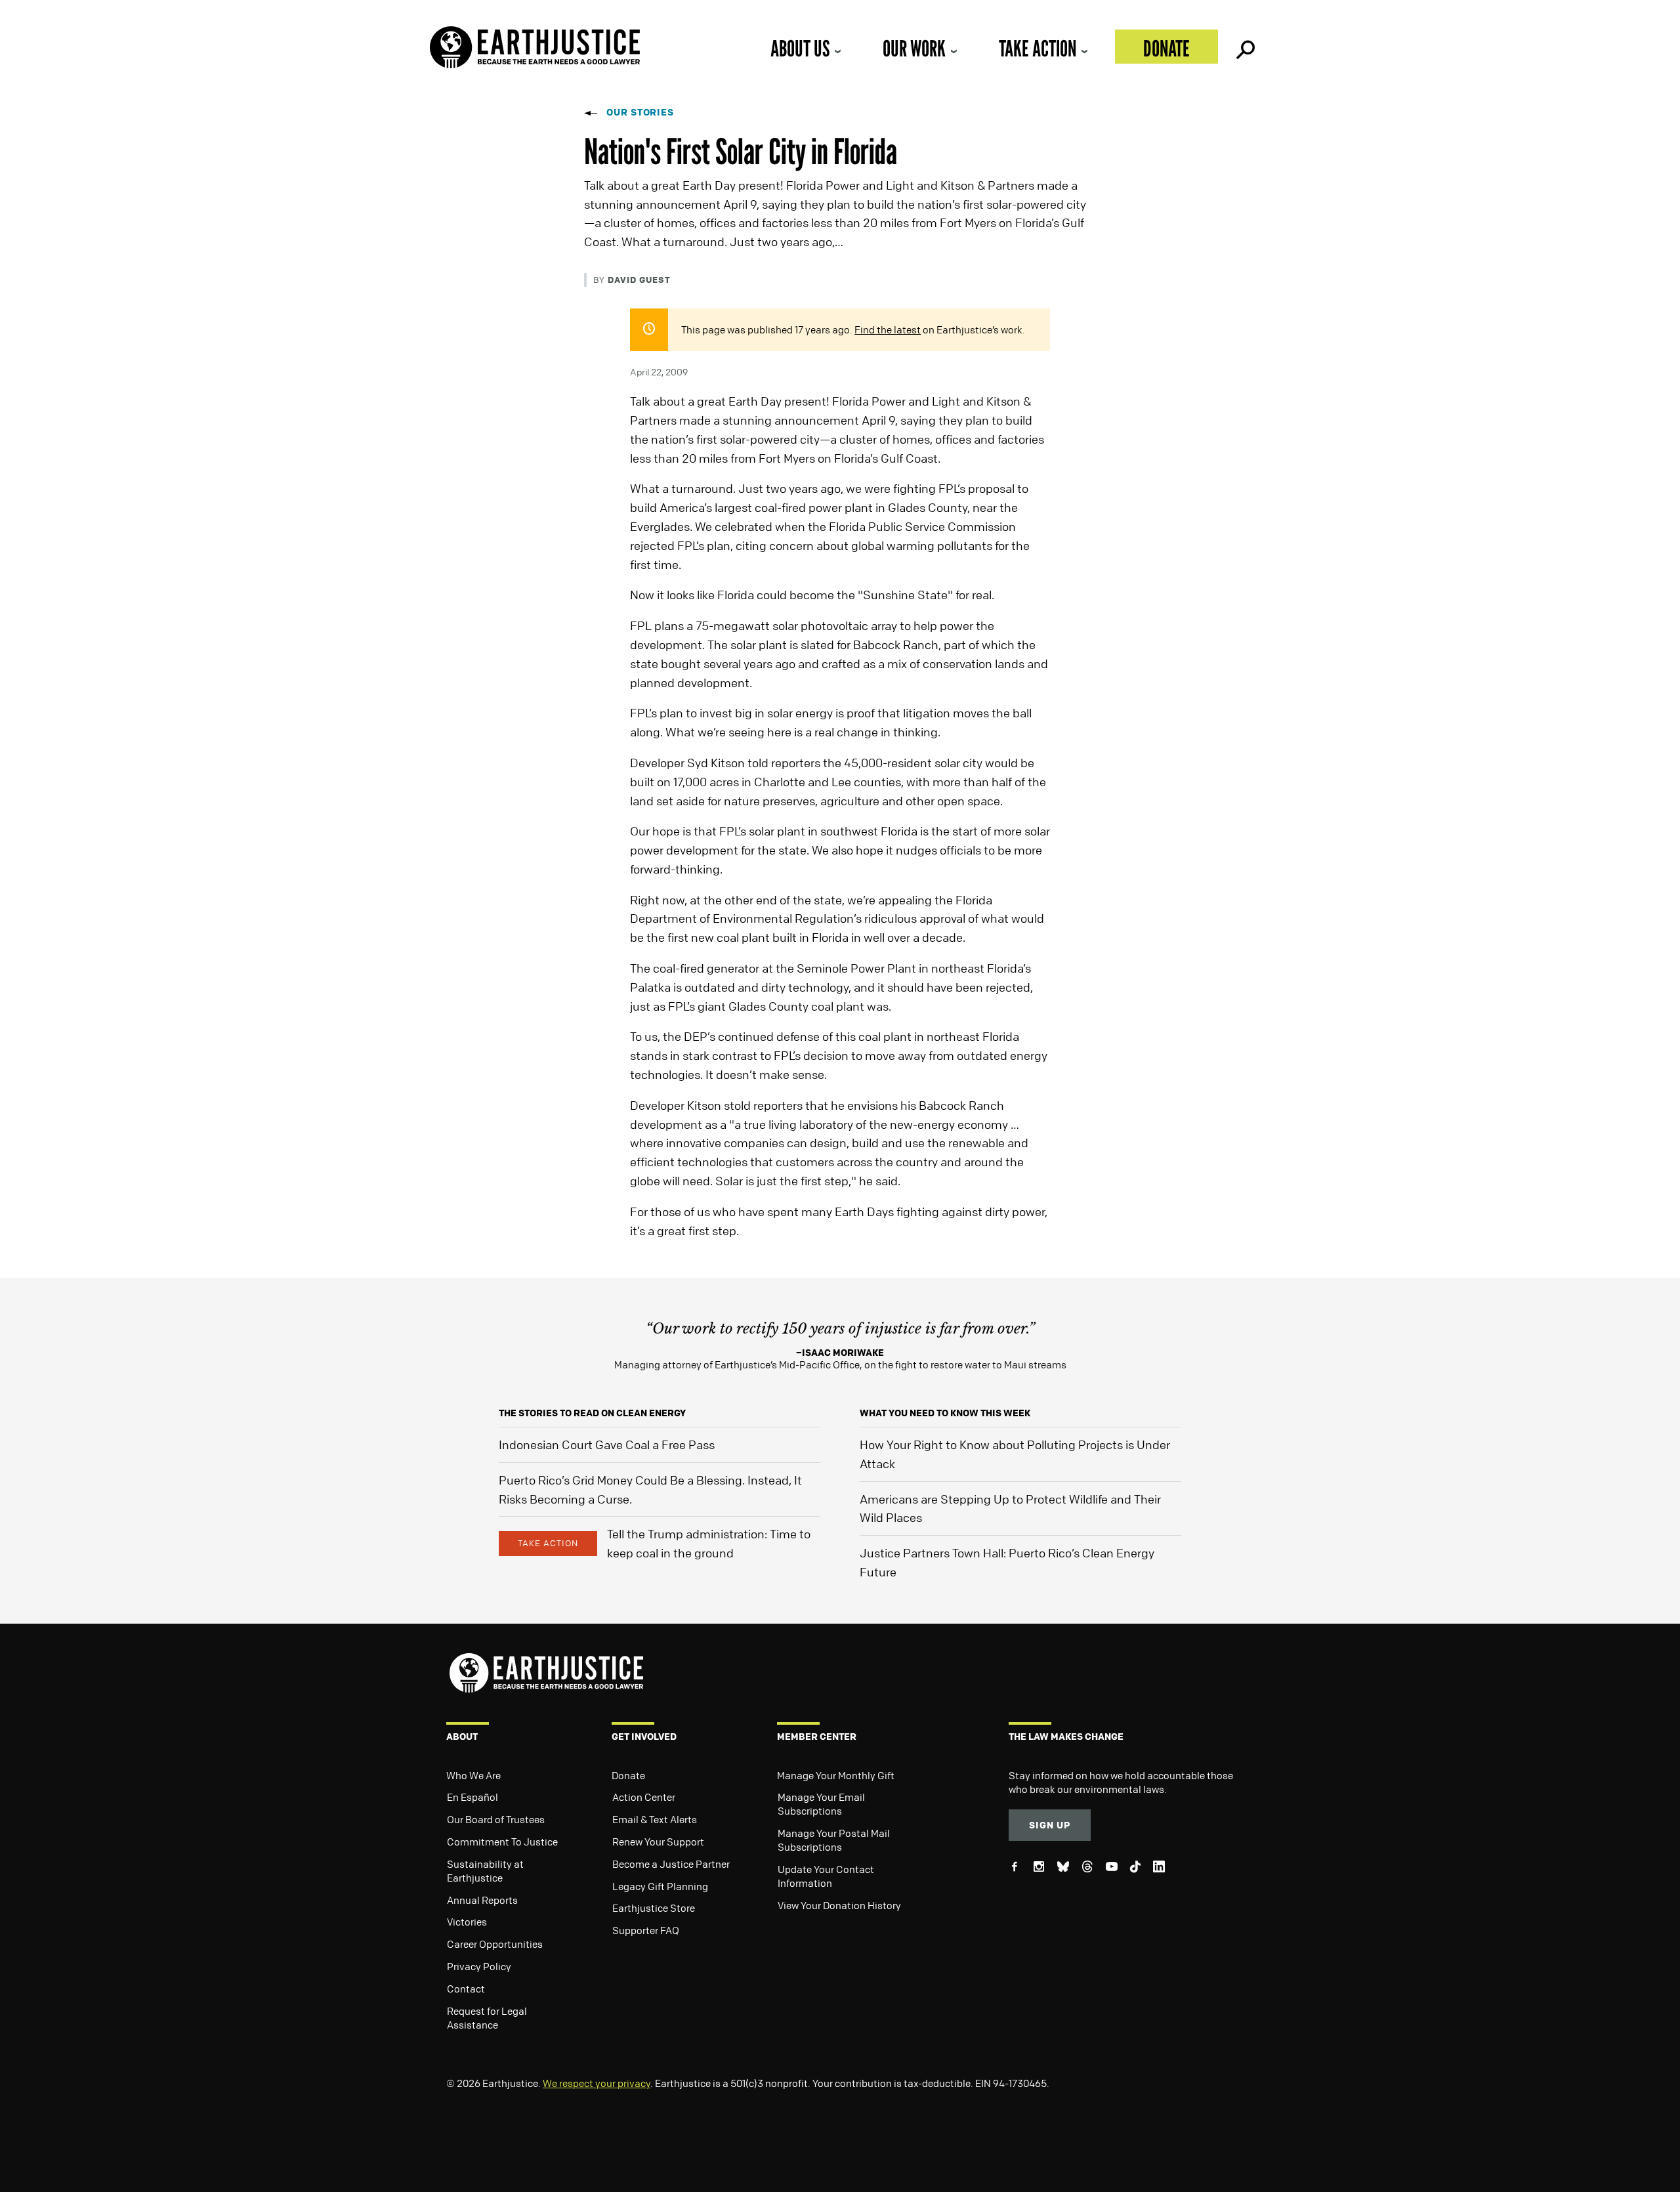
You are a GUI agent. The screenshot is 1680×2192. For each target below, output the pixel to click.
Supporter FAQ (646, 1930)
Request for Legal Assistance (487, 2018)
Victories (467, 1922)
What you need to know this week (945, 1413)
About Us (800, 48)
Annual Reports (482, 1900)
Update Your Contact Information (826, 1876)
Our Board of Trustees (496, 1819)
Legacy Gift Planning (660, 1886)
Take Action (1038, 48)
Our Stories (640, 112)
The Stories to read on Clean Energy (592, 1413)
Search (1244, 47)
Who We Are (473, 1775)
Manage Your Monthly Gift (836, 1775)
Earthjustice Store (654, 1908)
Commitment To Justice (502, 1842)
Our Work (914, 48)
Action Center (644, 1797)
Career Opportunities (495, 1944)
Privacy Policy (479, 1966)
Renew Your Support (658, 1842)
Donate (1166, 48)
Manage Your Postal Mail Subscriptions (834, 1840)
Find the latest (888, 329)
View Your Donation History (839, 1905)
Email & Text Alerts (655, 1819)
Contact (466, 1989)
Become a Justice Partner (671, 1864)
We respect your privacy (597, 2083)
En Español (472, 1797)
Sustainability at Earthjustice (485, 1871)
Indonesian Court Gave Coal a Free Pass (607, 1444)
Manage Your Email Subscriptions (821, 1804)
